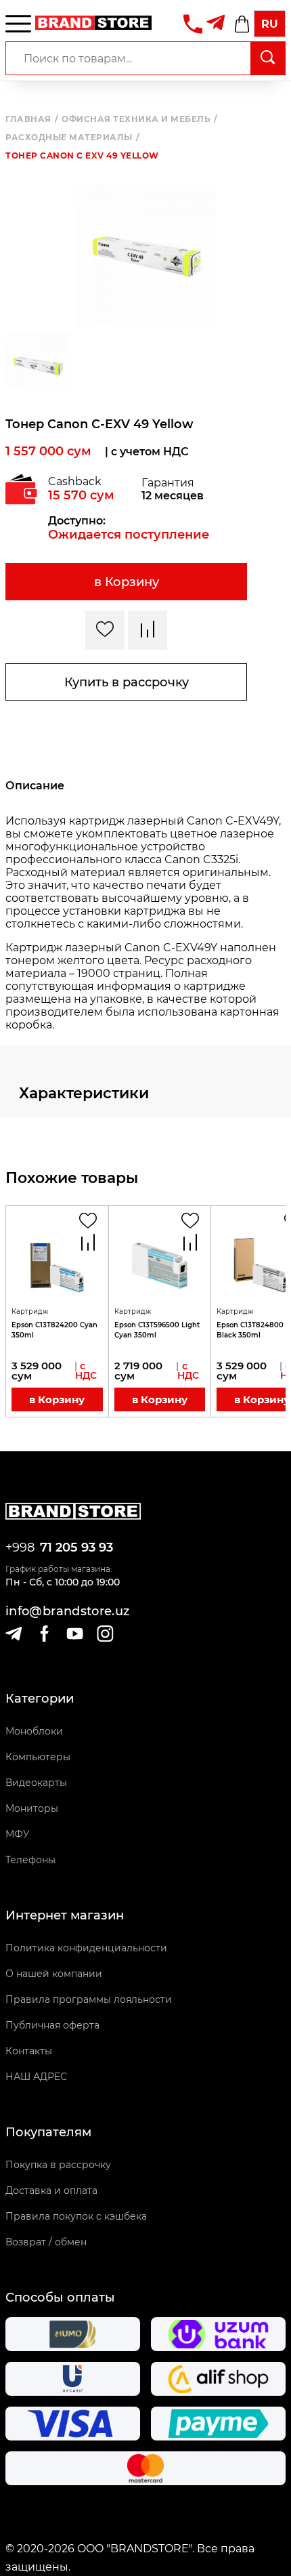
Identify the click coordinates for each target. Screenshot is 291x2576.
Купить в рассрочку (127, 682)
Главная (32, 119)
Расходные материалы (72, 138)
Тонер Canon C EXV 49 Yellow (82, 156)
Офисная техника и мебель (140, 119)
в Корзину (127, 582)
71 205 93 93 (76, 1547)
